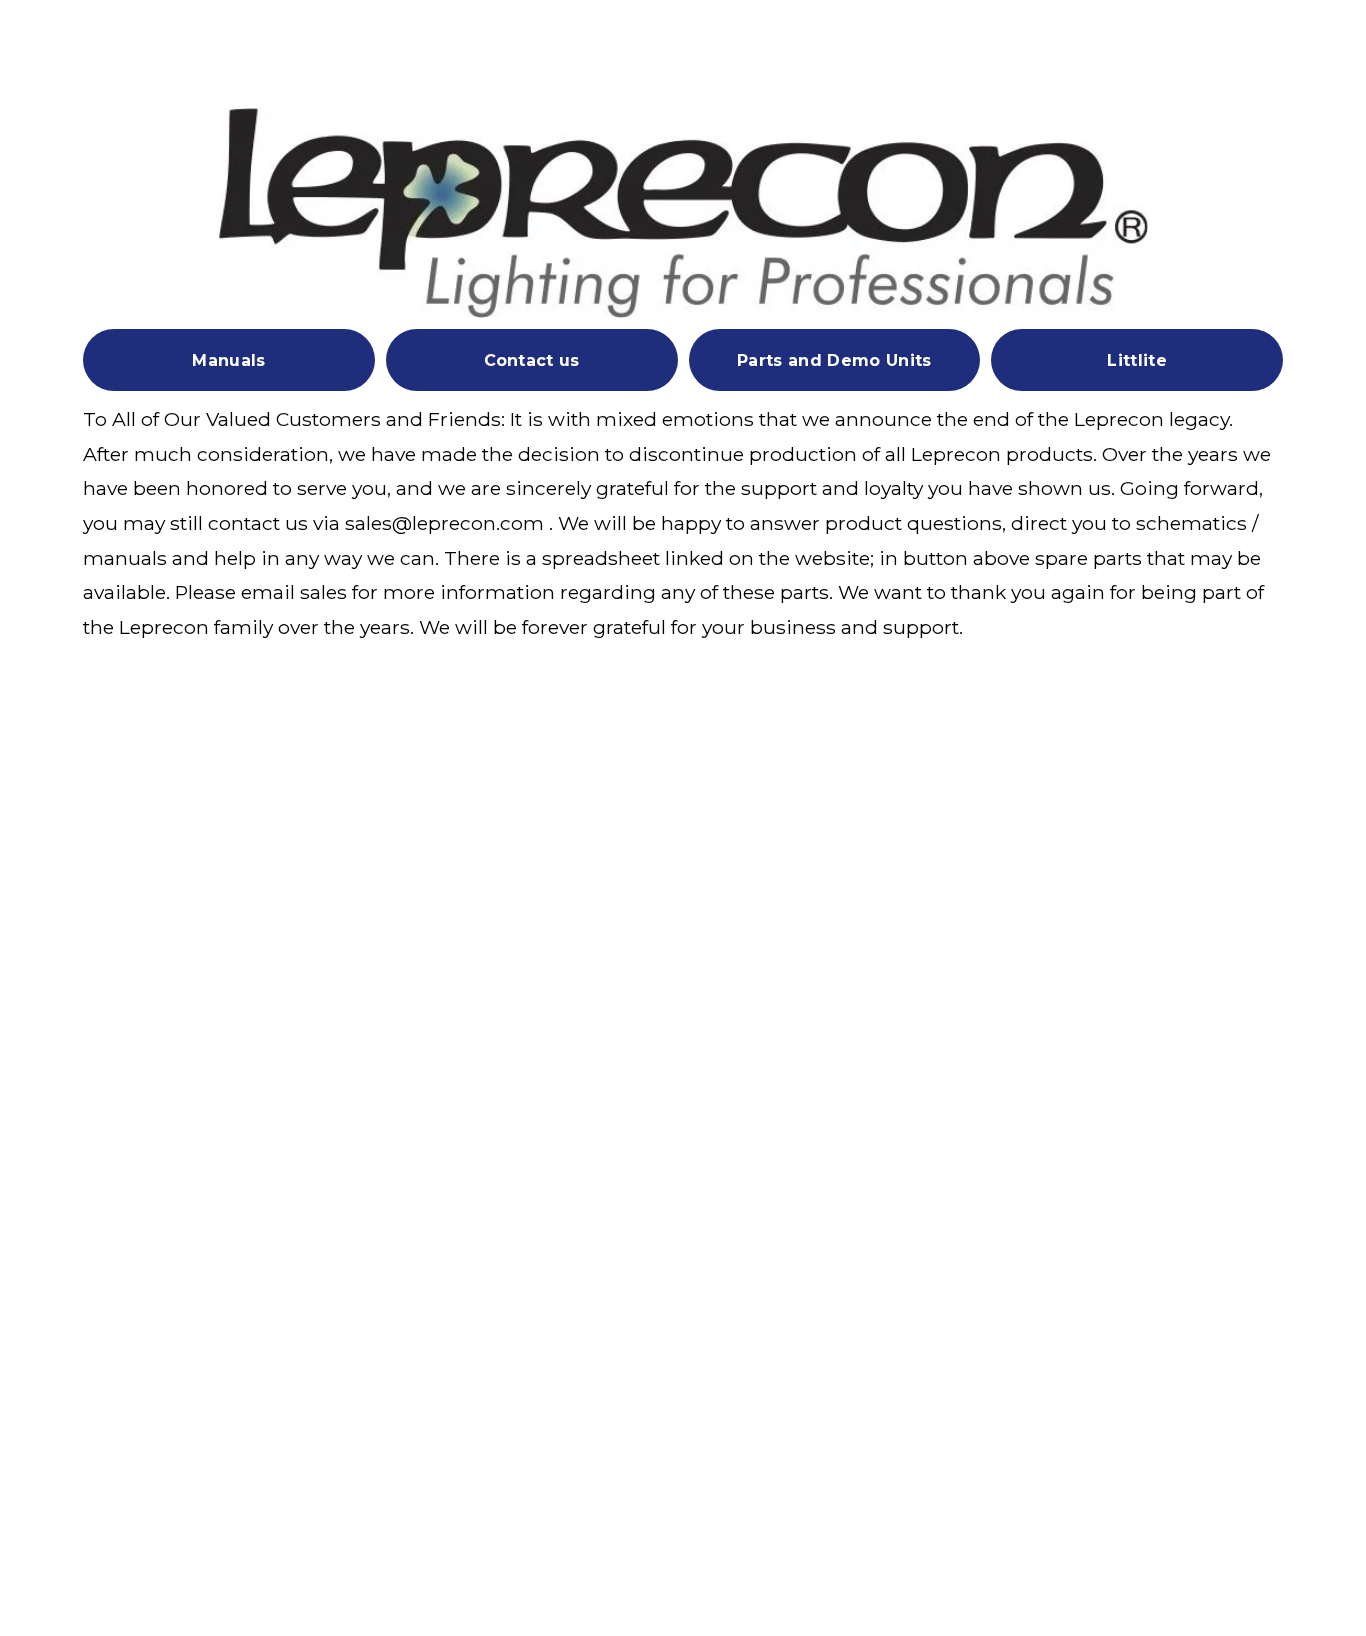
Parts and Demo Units (834, 360)
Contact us (532, 360)
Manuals (228, 360)
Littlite (1137, 360)
